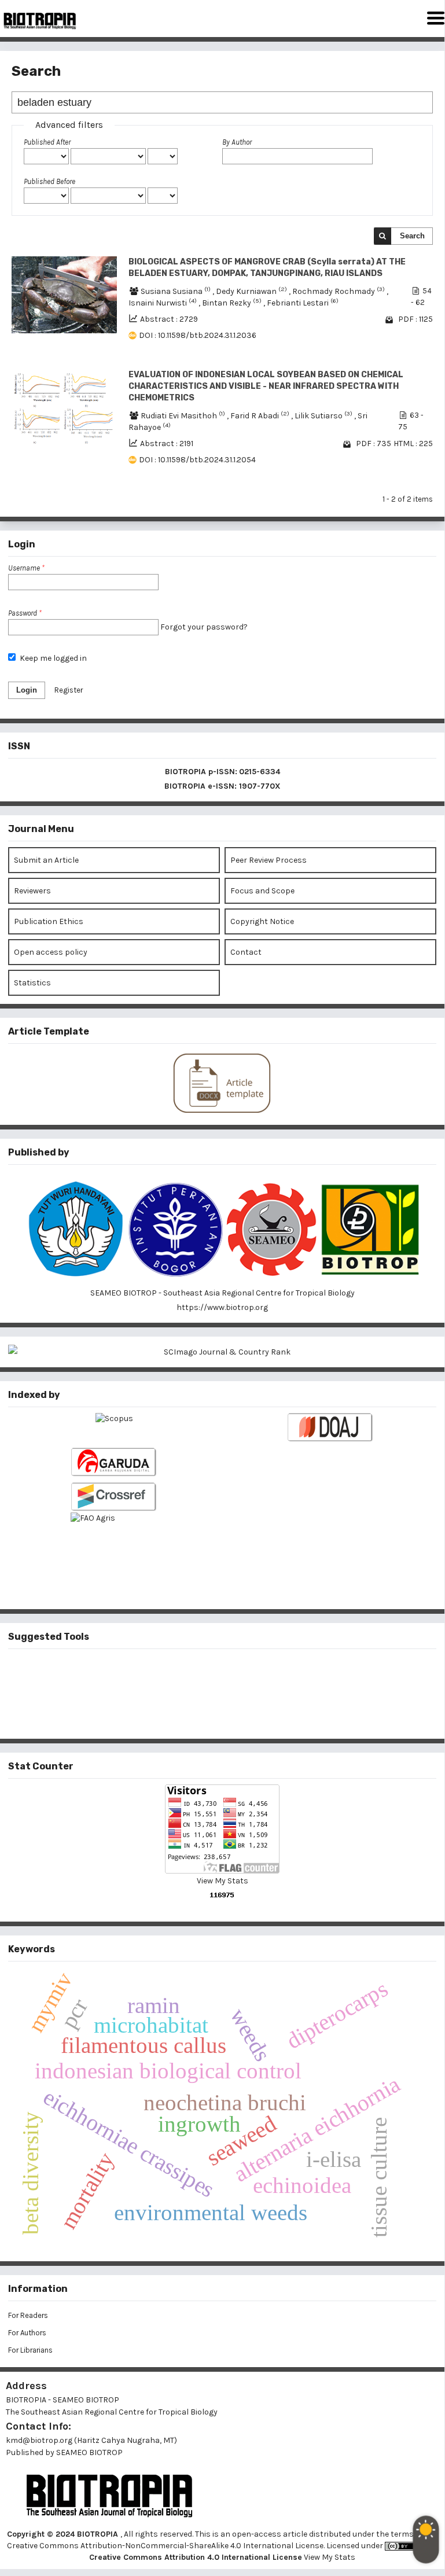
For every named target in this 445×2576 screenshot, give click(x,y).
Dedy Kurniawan (252, 291)
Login (27, 690)
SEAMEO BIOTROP (90, 2452)
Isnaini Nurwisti (163, 303)
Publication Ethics (49, 921)
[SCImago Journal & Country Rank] (222, 1352)
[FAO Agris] (114, 1542)
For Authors (27, 2333)
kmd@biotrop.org (39, 2440)
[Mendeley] (204, 1674)
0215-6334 (260, 772)
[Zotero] (241, 1712)
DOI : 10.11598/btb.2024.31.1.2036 (198, 335)
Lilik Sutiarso (324, 416)
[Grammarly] (204, 1712)
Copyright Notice (262, 921)
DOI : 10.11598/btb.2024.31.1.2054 (197, 460)
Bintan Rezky (233, 303)
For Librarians (30, 2350)
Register (69, 690)
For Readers (28, 2315)
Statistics (32, 983)
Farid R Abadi (261, 416)
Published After (47, 142)
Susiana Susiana (176, 291)
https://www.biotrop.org (222, 1307)
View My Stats (223, 1881)
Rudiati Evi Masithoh (184, 416)
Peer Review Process (269, 860)
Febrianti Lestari (303, 303)
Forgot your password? (204, 627)
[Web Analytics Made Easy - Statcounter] (222, 1895)
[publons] (241, 1674)
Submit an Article (46, 860)
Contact (246, 952)
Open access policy (51, 952)
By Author (237, 142)
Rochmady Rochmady (339, 291)
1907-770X (260, 786)
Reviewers (32, 891)
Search (412, 236)
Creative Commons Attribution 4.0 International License (196, 2557)
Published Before (49, 181)
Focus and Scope (262, 891)
